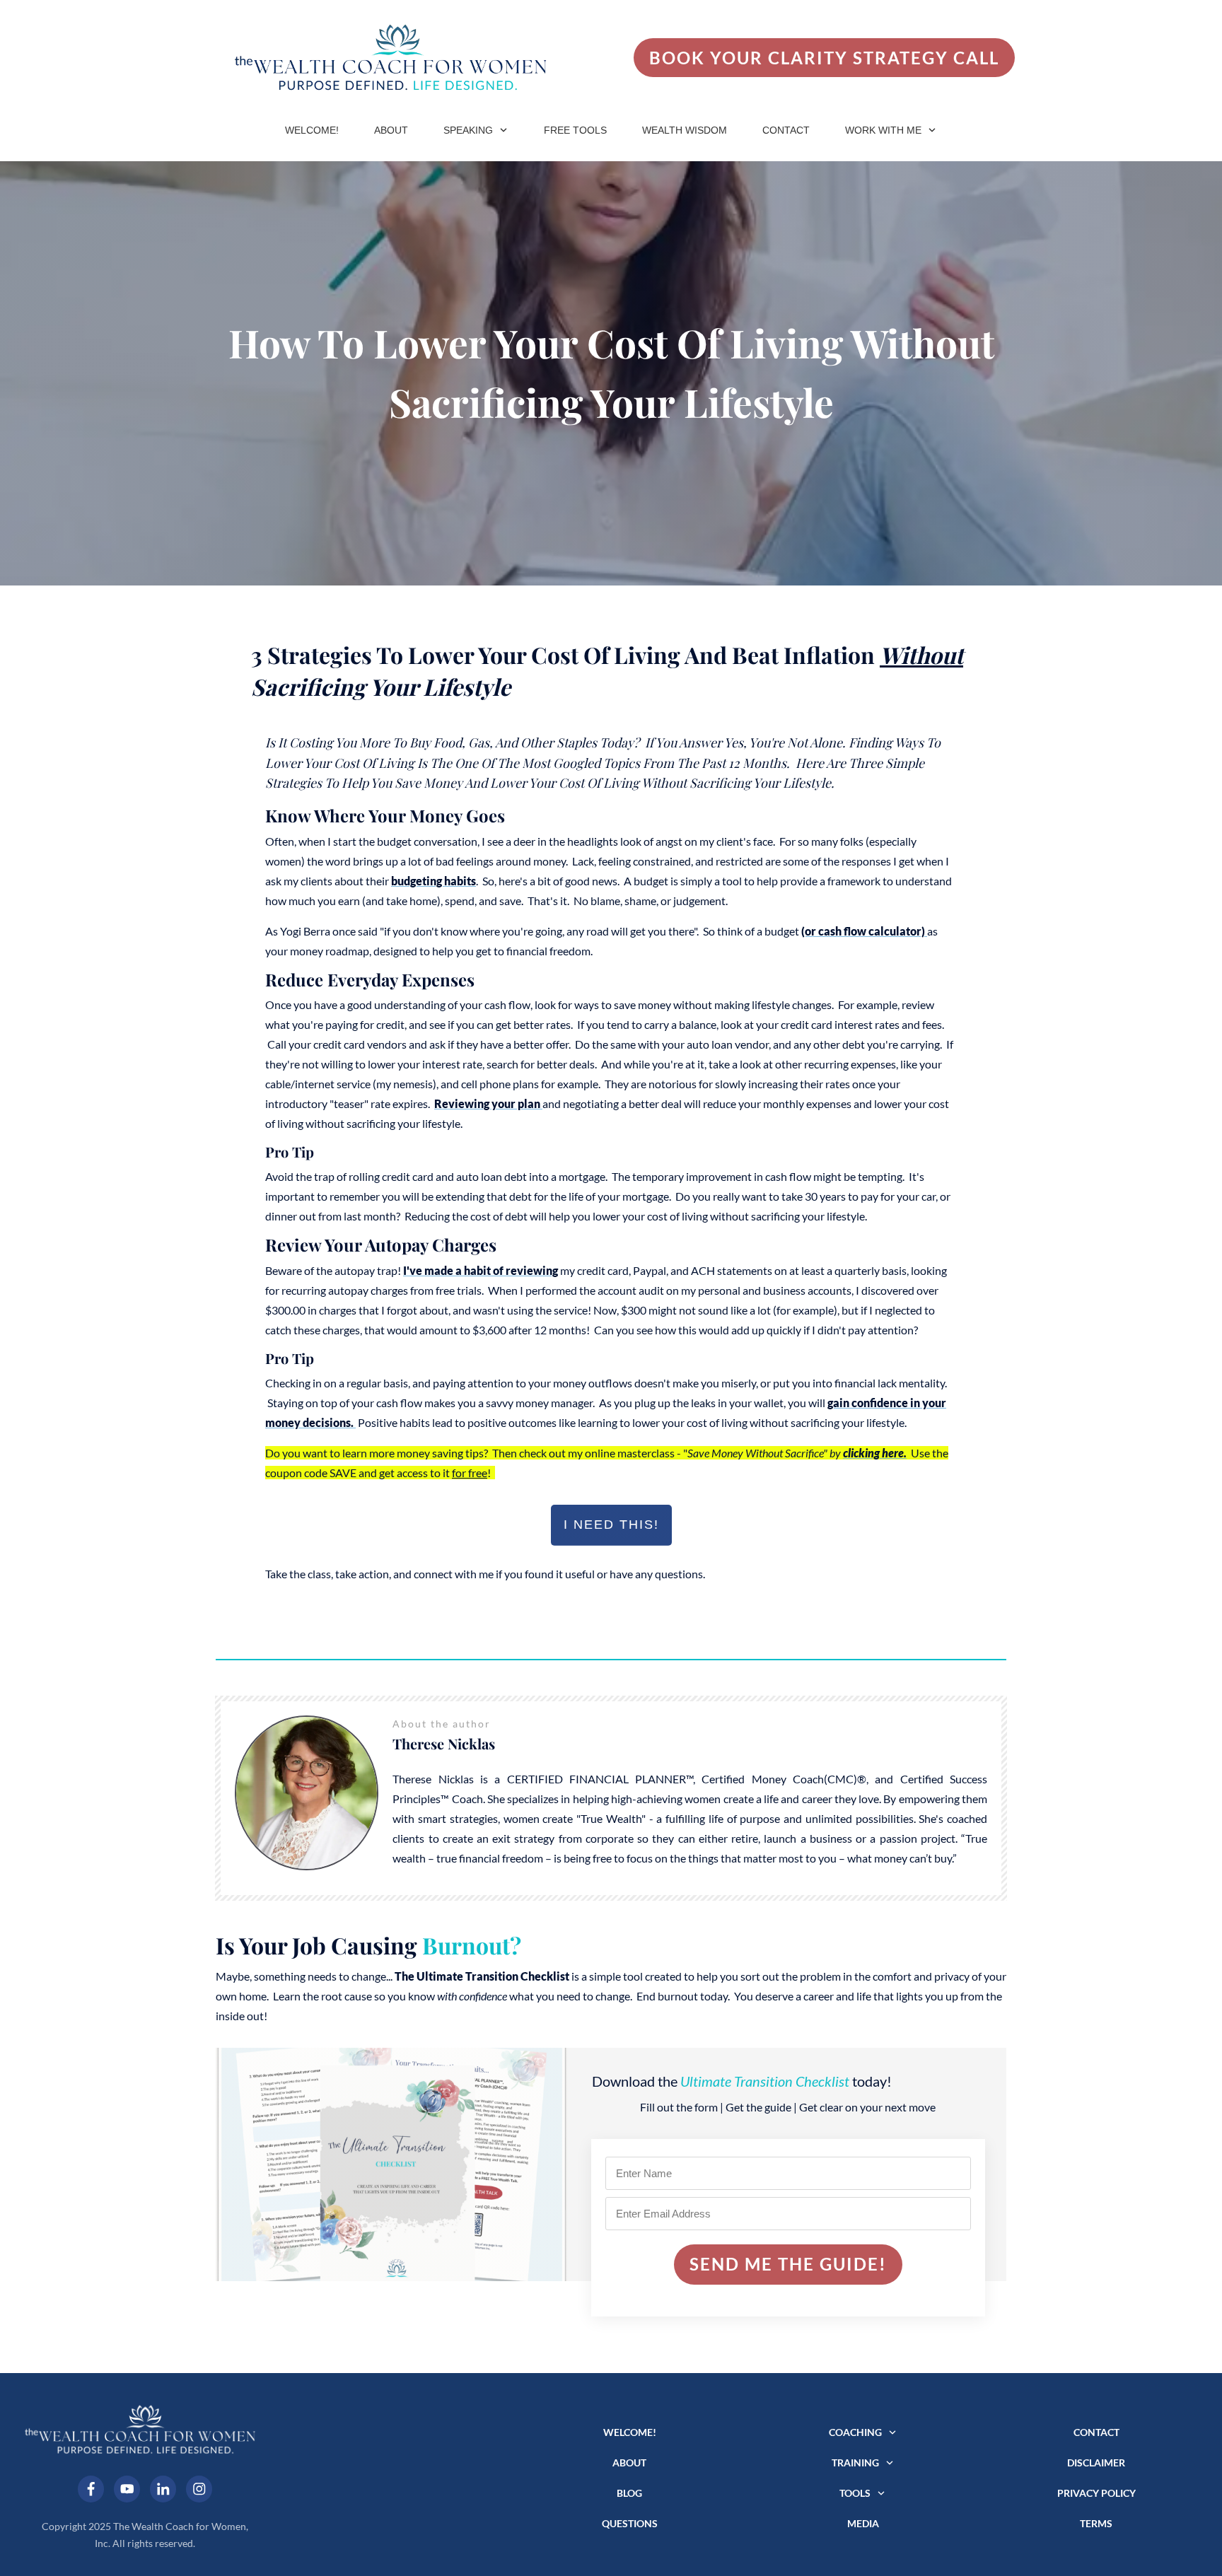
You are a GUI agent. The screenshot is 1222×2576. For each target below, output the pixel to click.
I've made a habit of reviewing (481, 1270)
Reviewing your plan (488, 1103)
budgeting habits (433, 881)
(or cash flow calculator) (864, 931)
